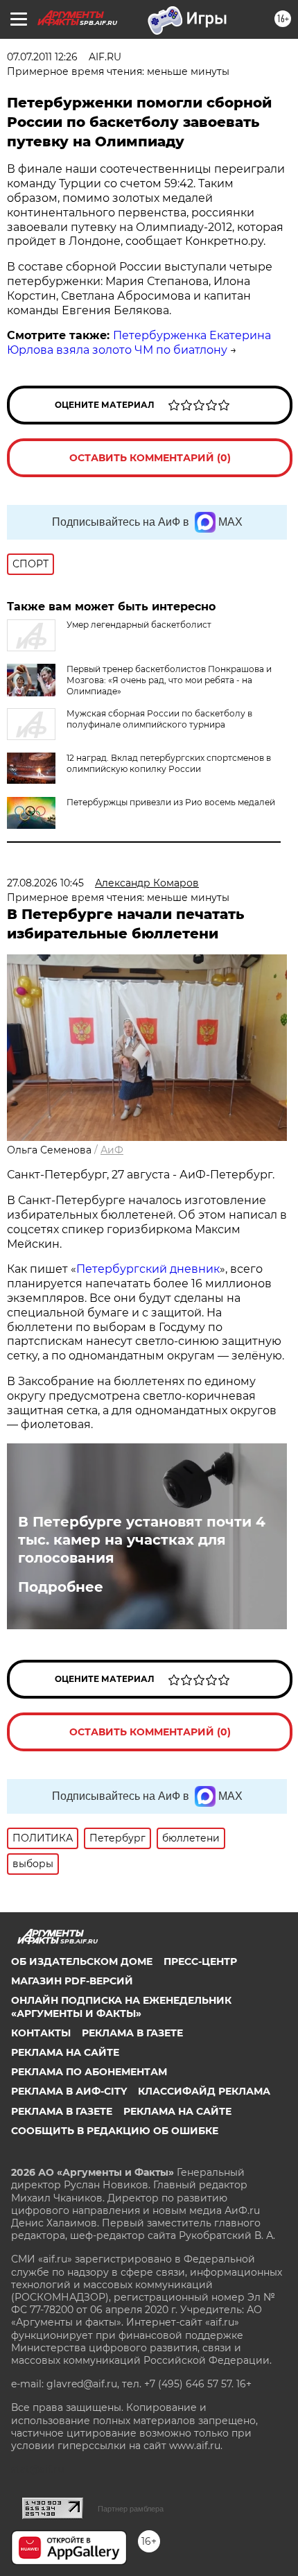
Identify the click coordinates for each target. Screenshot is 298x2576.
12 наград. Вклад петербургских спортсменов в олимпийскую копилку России (169, 763)
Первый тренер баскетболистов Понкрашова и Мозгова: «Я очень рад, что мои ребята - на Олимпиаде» (169, 680)
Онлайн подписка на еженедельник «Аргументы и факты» (121, 2007)
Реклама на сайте (65, 2052)
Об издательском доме (82, 1961)
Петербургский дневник (148, 1269)
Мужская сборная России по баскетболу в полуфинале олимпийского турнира (159, 719)
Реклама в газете (132, 2033)
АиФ (112, 1150)
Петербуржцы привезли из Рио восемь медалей (171, 802)
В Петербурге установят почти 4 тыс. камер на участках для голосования (142, 1540)
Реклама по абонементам (89, 2072)
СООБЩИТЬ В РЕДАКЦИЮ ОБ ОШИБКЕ (115, 2131)
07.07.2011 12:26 (42, 57)
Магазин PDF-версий (72, 1981)
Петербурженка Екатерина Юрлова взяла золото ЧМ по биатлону (139, 343)
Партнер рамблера (131, 2509)
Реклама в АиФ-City (69, 2091)
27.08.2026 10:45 (45, 883)
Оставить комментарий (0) (150, 458)
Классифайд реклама (204, 2091)
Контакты (41, 2033)
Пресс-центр (200, 1961)
